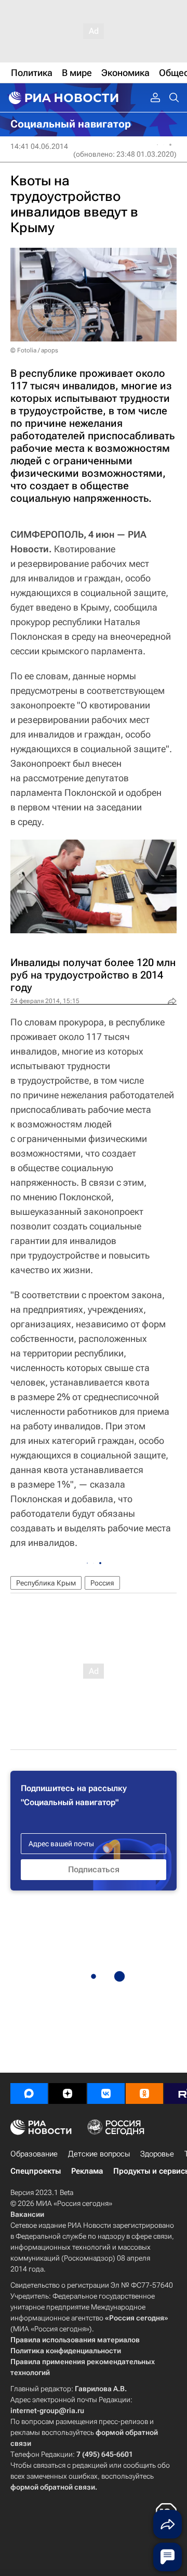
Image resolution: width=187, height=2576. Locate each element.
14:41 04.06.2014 (39, 146)
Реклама (87, 2171)
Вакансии (27, 2214)
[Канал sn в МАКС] (29, 2093)
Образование (34, 2154)
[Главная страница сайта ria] (62, 98)
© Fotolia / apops (34, 350)
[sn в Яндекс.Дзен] (68, 2093)
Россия (102, 1583)
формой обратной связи (53, 2487)
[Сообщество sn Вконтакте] (106, 2093)
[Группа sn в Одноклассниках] (144, 2093)
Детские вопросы (99, 2154)
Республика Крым (46, 1583)
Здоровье (157, 2154)
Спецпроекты (36, 2171)
